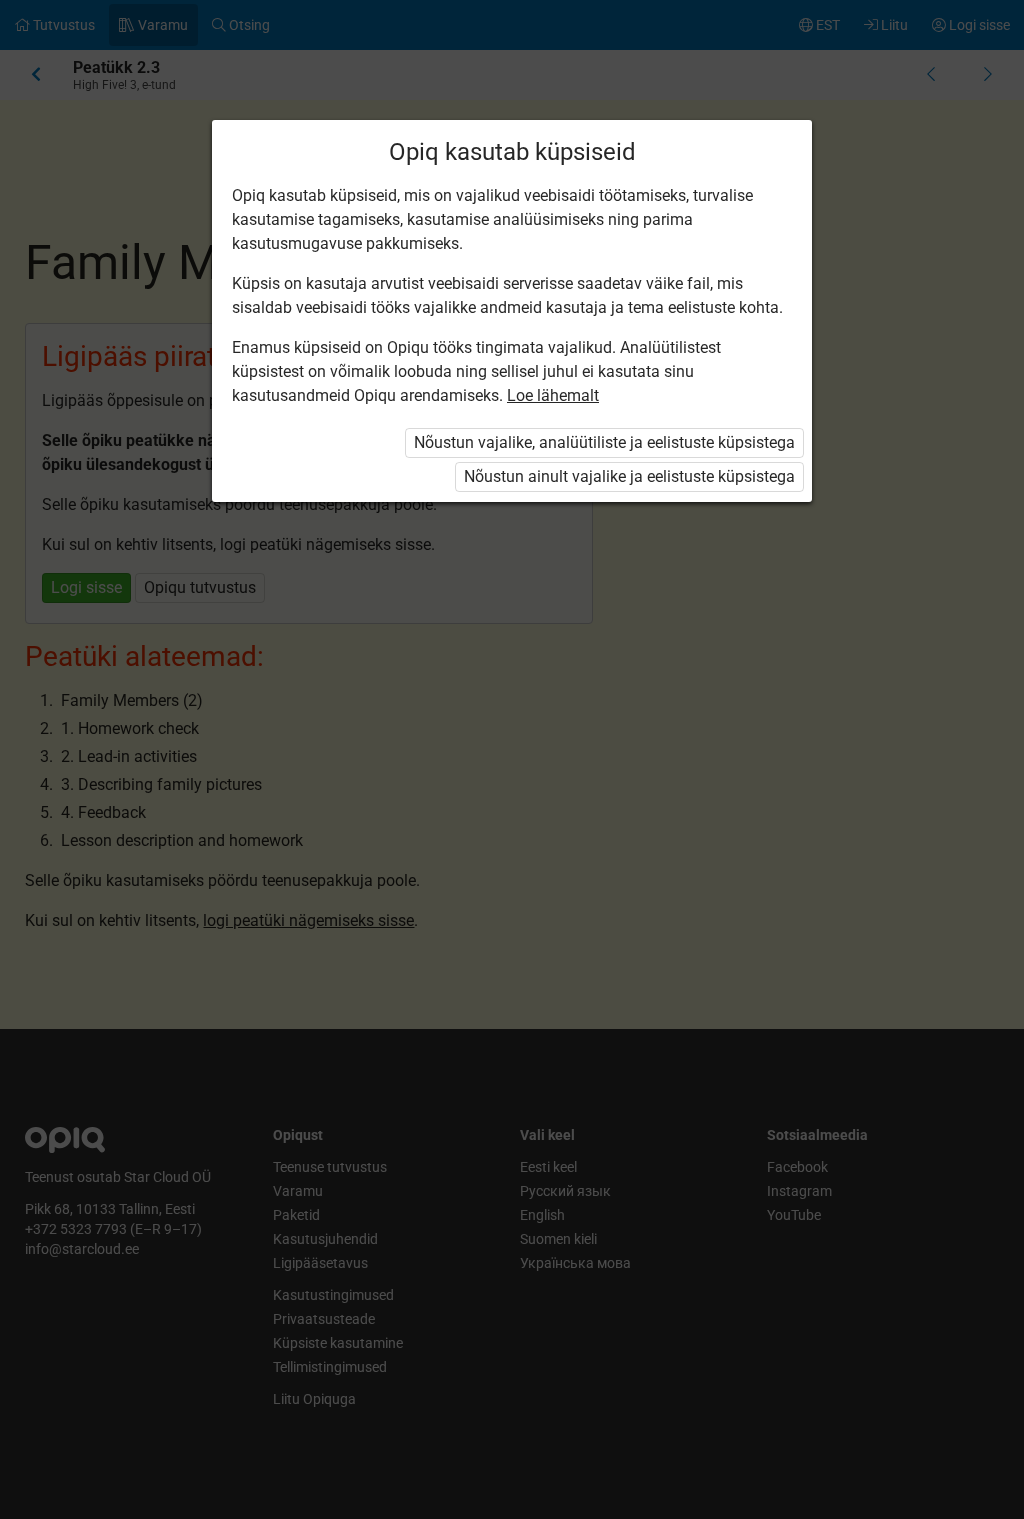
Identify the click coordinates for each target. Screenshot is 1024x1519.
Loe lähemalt (553, 395)
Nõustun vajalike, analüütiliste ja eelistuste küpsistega (604, 442)
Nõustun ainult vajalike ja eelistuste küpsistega (629, 476)
